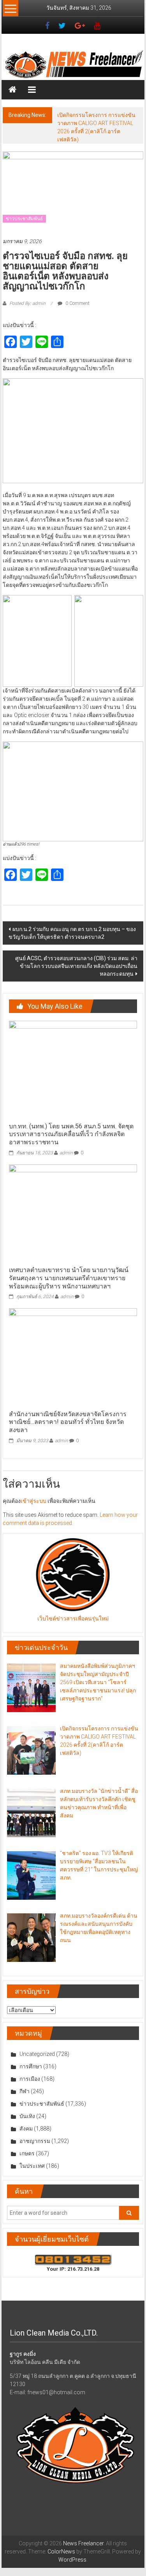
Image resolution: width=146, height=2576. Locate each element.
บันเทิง (27, 2116)
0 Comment (77, 303)
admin (66, 1153)
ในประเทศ (32, 2166)
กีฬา (25, 2091)
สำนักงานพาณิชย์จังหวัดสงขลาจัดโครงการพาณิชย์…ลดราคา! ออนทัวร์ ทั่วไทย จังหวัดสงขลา (68, 1422)
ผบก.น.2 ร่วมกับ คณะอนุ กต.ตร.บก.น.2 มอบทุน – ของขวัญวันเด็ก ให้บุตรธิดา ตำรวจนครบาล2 (72, 933)
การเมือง (30, 2079)
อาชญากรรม (35, 2141)
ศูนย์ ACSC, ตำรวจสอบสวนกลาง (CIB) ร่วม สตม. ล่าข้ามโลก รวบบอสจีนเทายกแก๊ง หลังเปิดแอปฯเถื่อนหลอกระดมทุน (76, 966)
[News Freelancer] (73, 65)
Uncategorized (37, 2054)
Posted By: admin (27, 303)
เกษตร (27, 2153)
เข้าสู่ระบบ (33, 1501)
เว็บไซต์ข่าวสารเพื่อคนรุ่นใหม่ (73, 1619)
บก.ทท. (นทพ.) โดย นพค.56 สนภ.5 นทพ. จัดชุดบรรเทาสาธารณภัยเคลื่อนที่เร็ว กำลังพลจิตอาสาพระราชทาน (71, 1134)
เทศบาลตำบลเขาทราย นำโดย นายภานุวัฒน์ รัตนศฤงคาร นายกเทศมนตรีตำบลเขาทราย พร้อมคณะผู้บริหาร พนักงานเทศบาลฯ (69, 1278)
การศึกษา (31, 2066)
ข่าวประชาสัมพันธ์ (24, 219)
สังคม (26, 2129)
